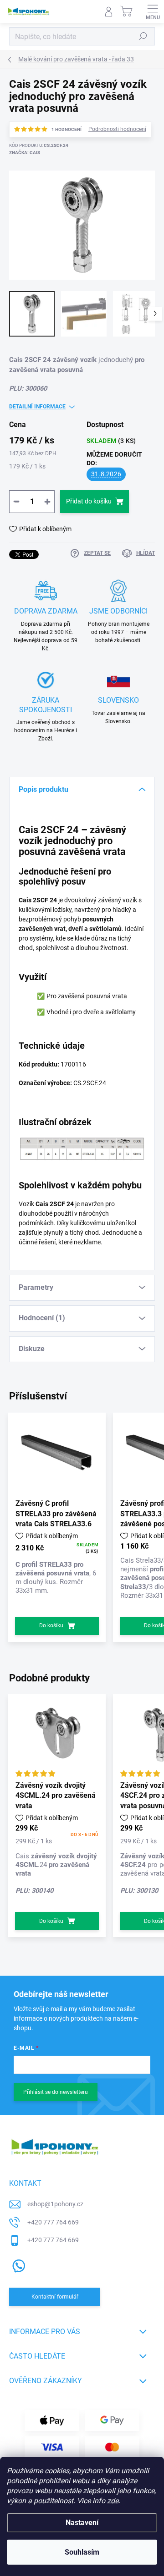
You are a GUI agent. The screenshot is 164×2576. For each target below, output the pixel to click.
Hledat (143, 36)
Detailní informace (37, 407)
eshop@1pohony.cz (55, 2204)
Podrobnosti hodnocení (117, 129)
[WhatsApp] (17, 2264)
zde (113, 2501)
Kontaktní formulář (55, 2297)
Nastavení (82, 2523)
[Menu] (153, 11)
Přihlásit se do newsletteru (56, 2092)
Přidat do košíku (89, 501)
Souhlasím (82, 2552)
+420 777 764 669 (53, 2222)
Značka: (25, 153)
